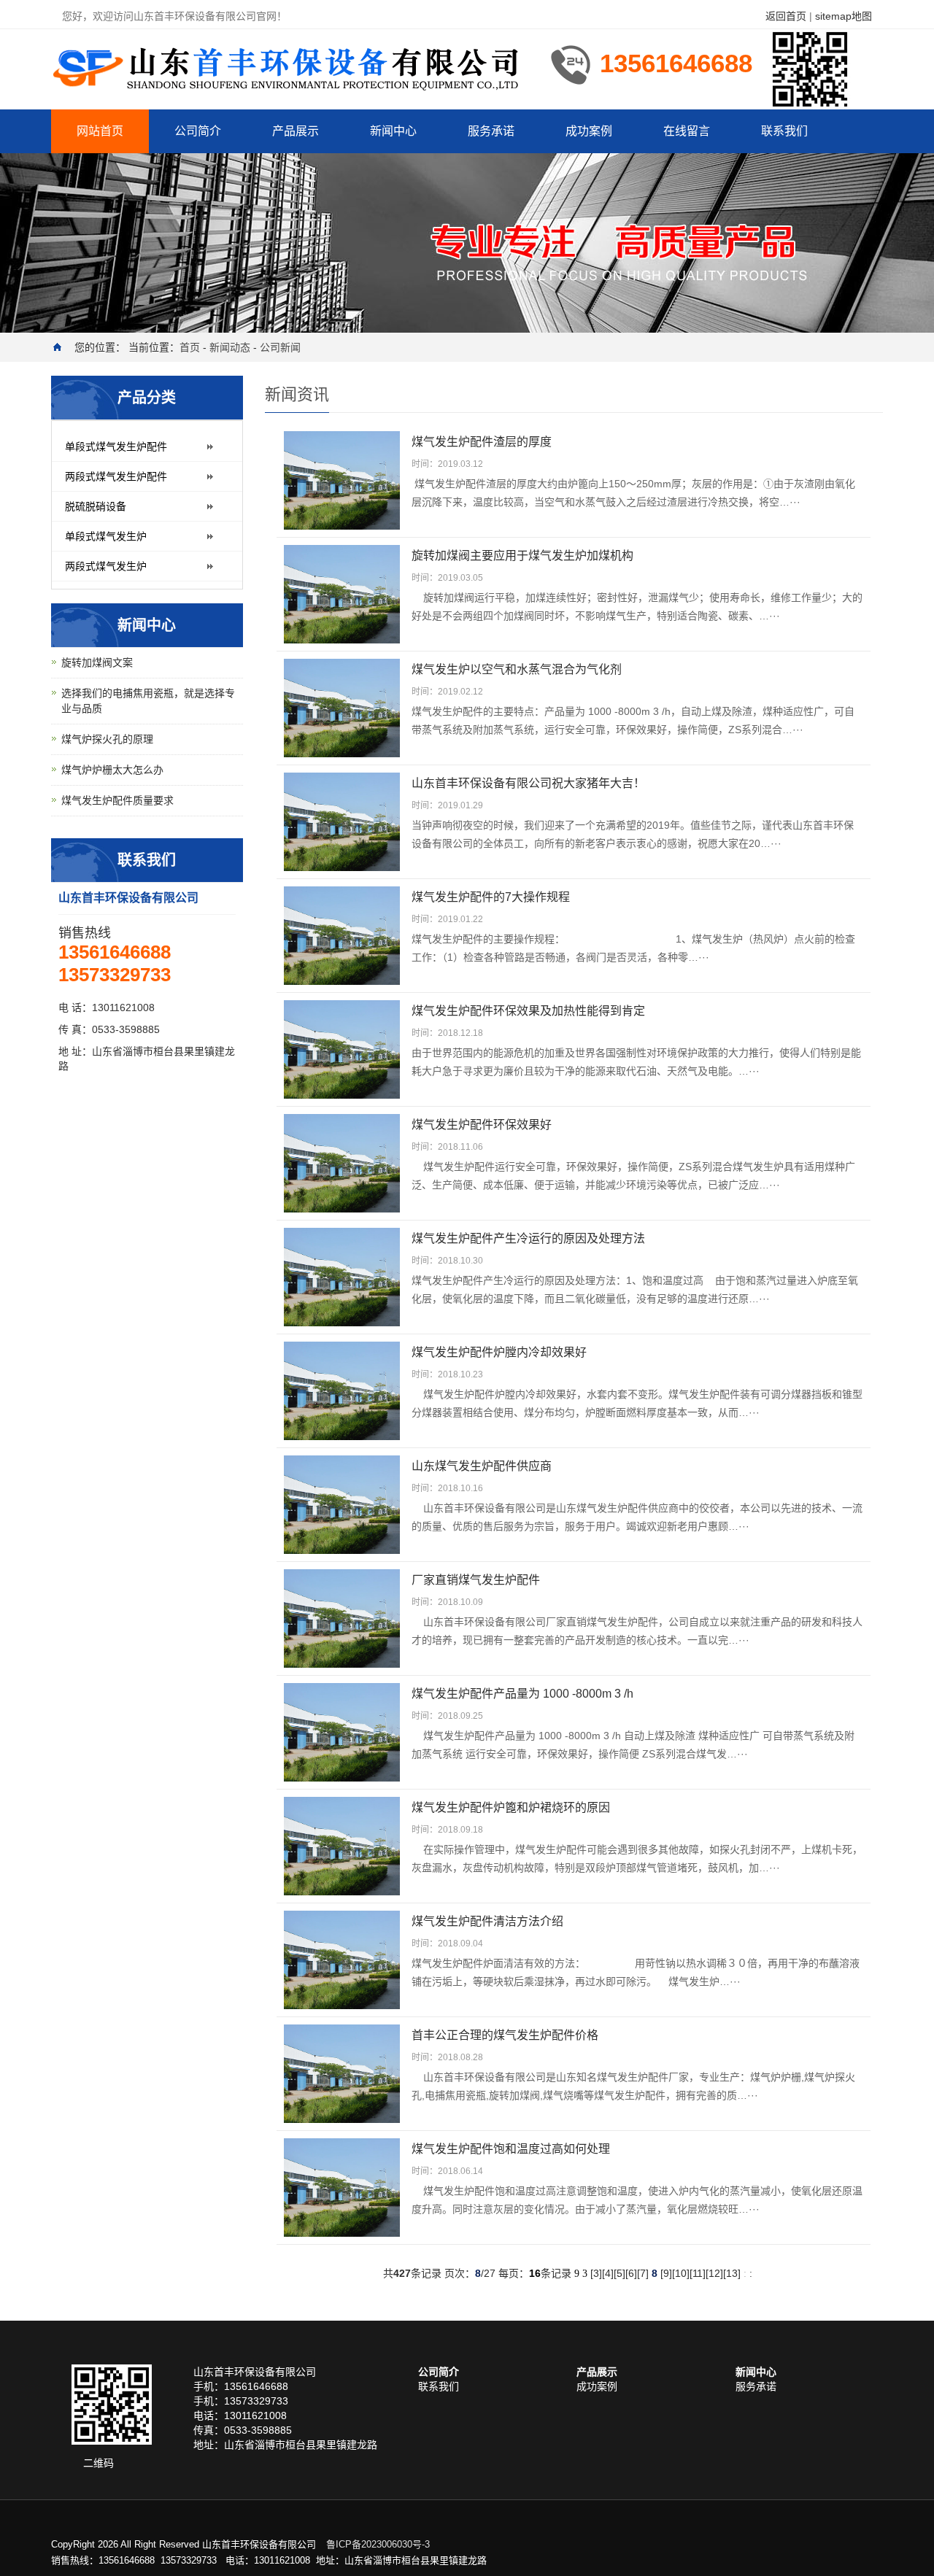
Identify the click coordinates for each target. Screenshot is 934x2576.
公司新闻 (280, 347)
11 (698, 2273)
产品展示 (296, 131)
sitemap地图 (844, 16)
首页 (190, 347)
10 (681, 2273)
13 (732, 2273)
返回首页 (786, 16)
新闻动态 (230, 347)
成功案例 (589, 131)
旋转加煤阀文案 (97, 662)
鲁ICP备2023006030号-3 (378, 2544)
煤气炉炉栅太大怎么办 (112, 770)
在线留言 (687, 131)
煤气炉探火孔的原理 (107, 739)
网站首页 (100, 131)
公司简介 (198, 131)
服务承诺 (491, 131)
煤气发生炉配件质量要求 (117, 800)
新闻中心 (393, 131)
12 (714, 2273)
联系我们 (784, 131)
